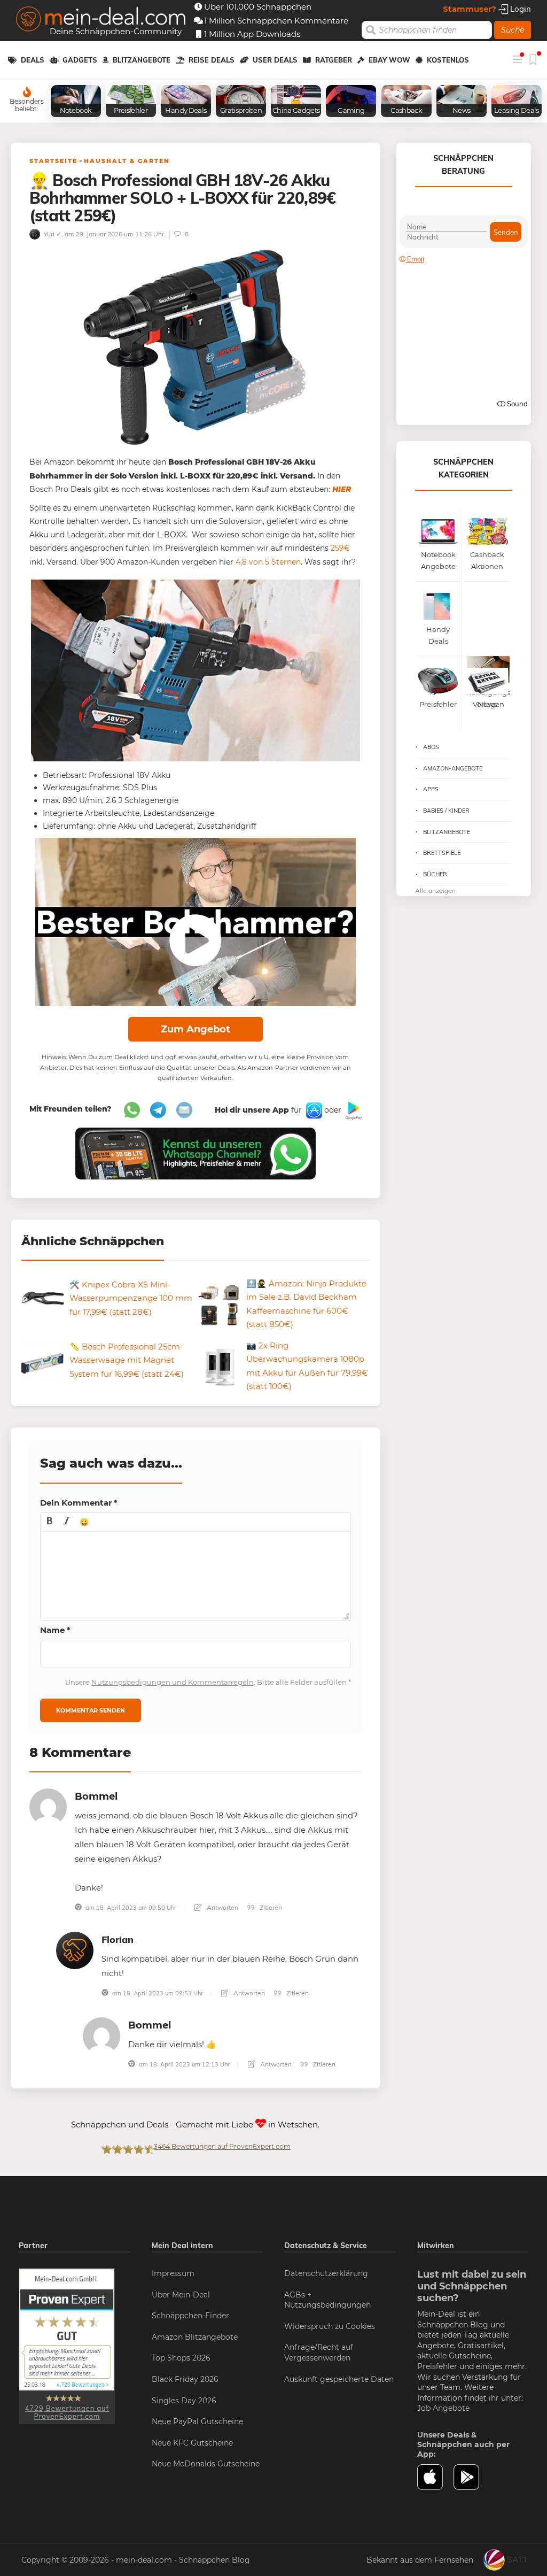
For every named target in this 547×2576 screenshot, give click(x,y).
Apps (431, 789)
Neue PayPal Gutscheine (197, 2421)
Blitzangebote (142, 60)
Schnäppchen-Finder (190, 2316)
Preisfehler (437, 2366)
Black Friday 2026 (185, 2379)
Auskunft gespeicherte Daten (339, 2379)
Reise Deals (212, 60)
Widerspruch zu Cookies (330, 2326)
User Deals (275, 60)
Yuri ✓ (52, 234)
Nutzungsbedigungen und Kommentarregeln (173, 1682)
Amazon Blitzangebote (195, 2337)
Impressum (173, 2273)
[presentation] (50, 1522)
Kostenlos (448, 60)
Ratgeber (334, 60)
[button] (50, 1522)
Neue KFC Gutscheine (192, 2443)
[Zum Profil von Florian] (75, 1950)
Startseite (53, 161)
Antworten (222, 1907)
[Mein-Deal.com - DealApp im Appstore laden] (436, 2477)
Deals (33, 60)
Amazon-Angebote (453, 768)
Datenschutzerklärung (326, 2273)
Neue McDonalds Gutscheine (206, 2464)
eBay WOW (389, 60)
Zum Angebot (196, 1029)
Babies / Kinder (446, 811)
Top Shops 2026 (181, 2358)
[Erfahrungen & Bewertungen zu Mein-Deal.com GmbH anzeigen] (67, 2346)
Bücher (435, 874)
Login (519, 9)
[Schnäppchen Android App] (353, 1110)
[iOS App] (313, 1110)
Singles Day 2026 (184, 2401)
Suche (513, 30)
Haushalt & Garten (127, 161)
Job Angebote (443, 2408)
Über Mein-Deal (181, 2295)
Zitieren (270, 1907)
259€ (340, 548)
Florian (118, 1939)
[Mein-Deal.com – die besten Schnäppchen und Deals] (101, 20)
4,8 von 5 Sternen (268, 562)
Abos (431, 747)
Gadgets (80, 60)
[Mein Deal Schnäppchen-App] (472, 2477)
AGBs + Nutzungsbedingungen (327, 2300)
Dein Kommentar (79, 1503)
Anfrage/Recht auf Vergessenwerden (319, 2353)
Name (55, 1630)
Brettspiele (442, 853)
